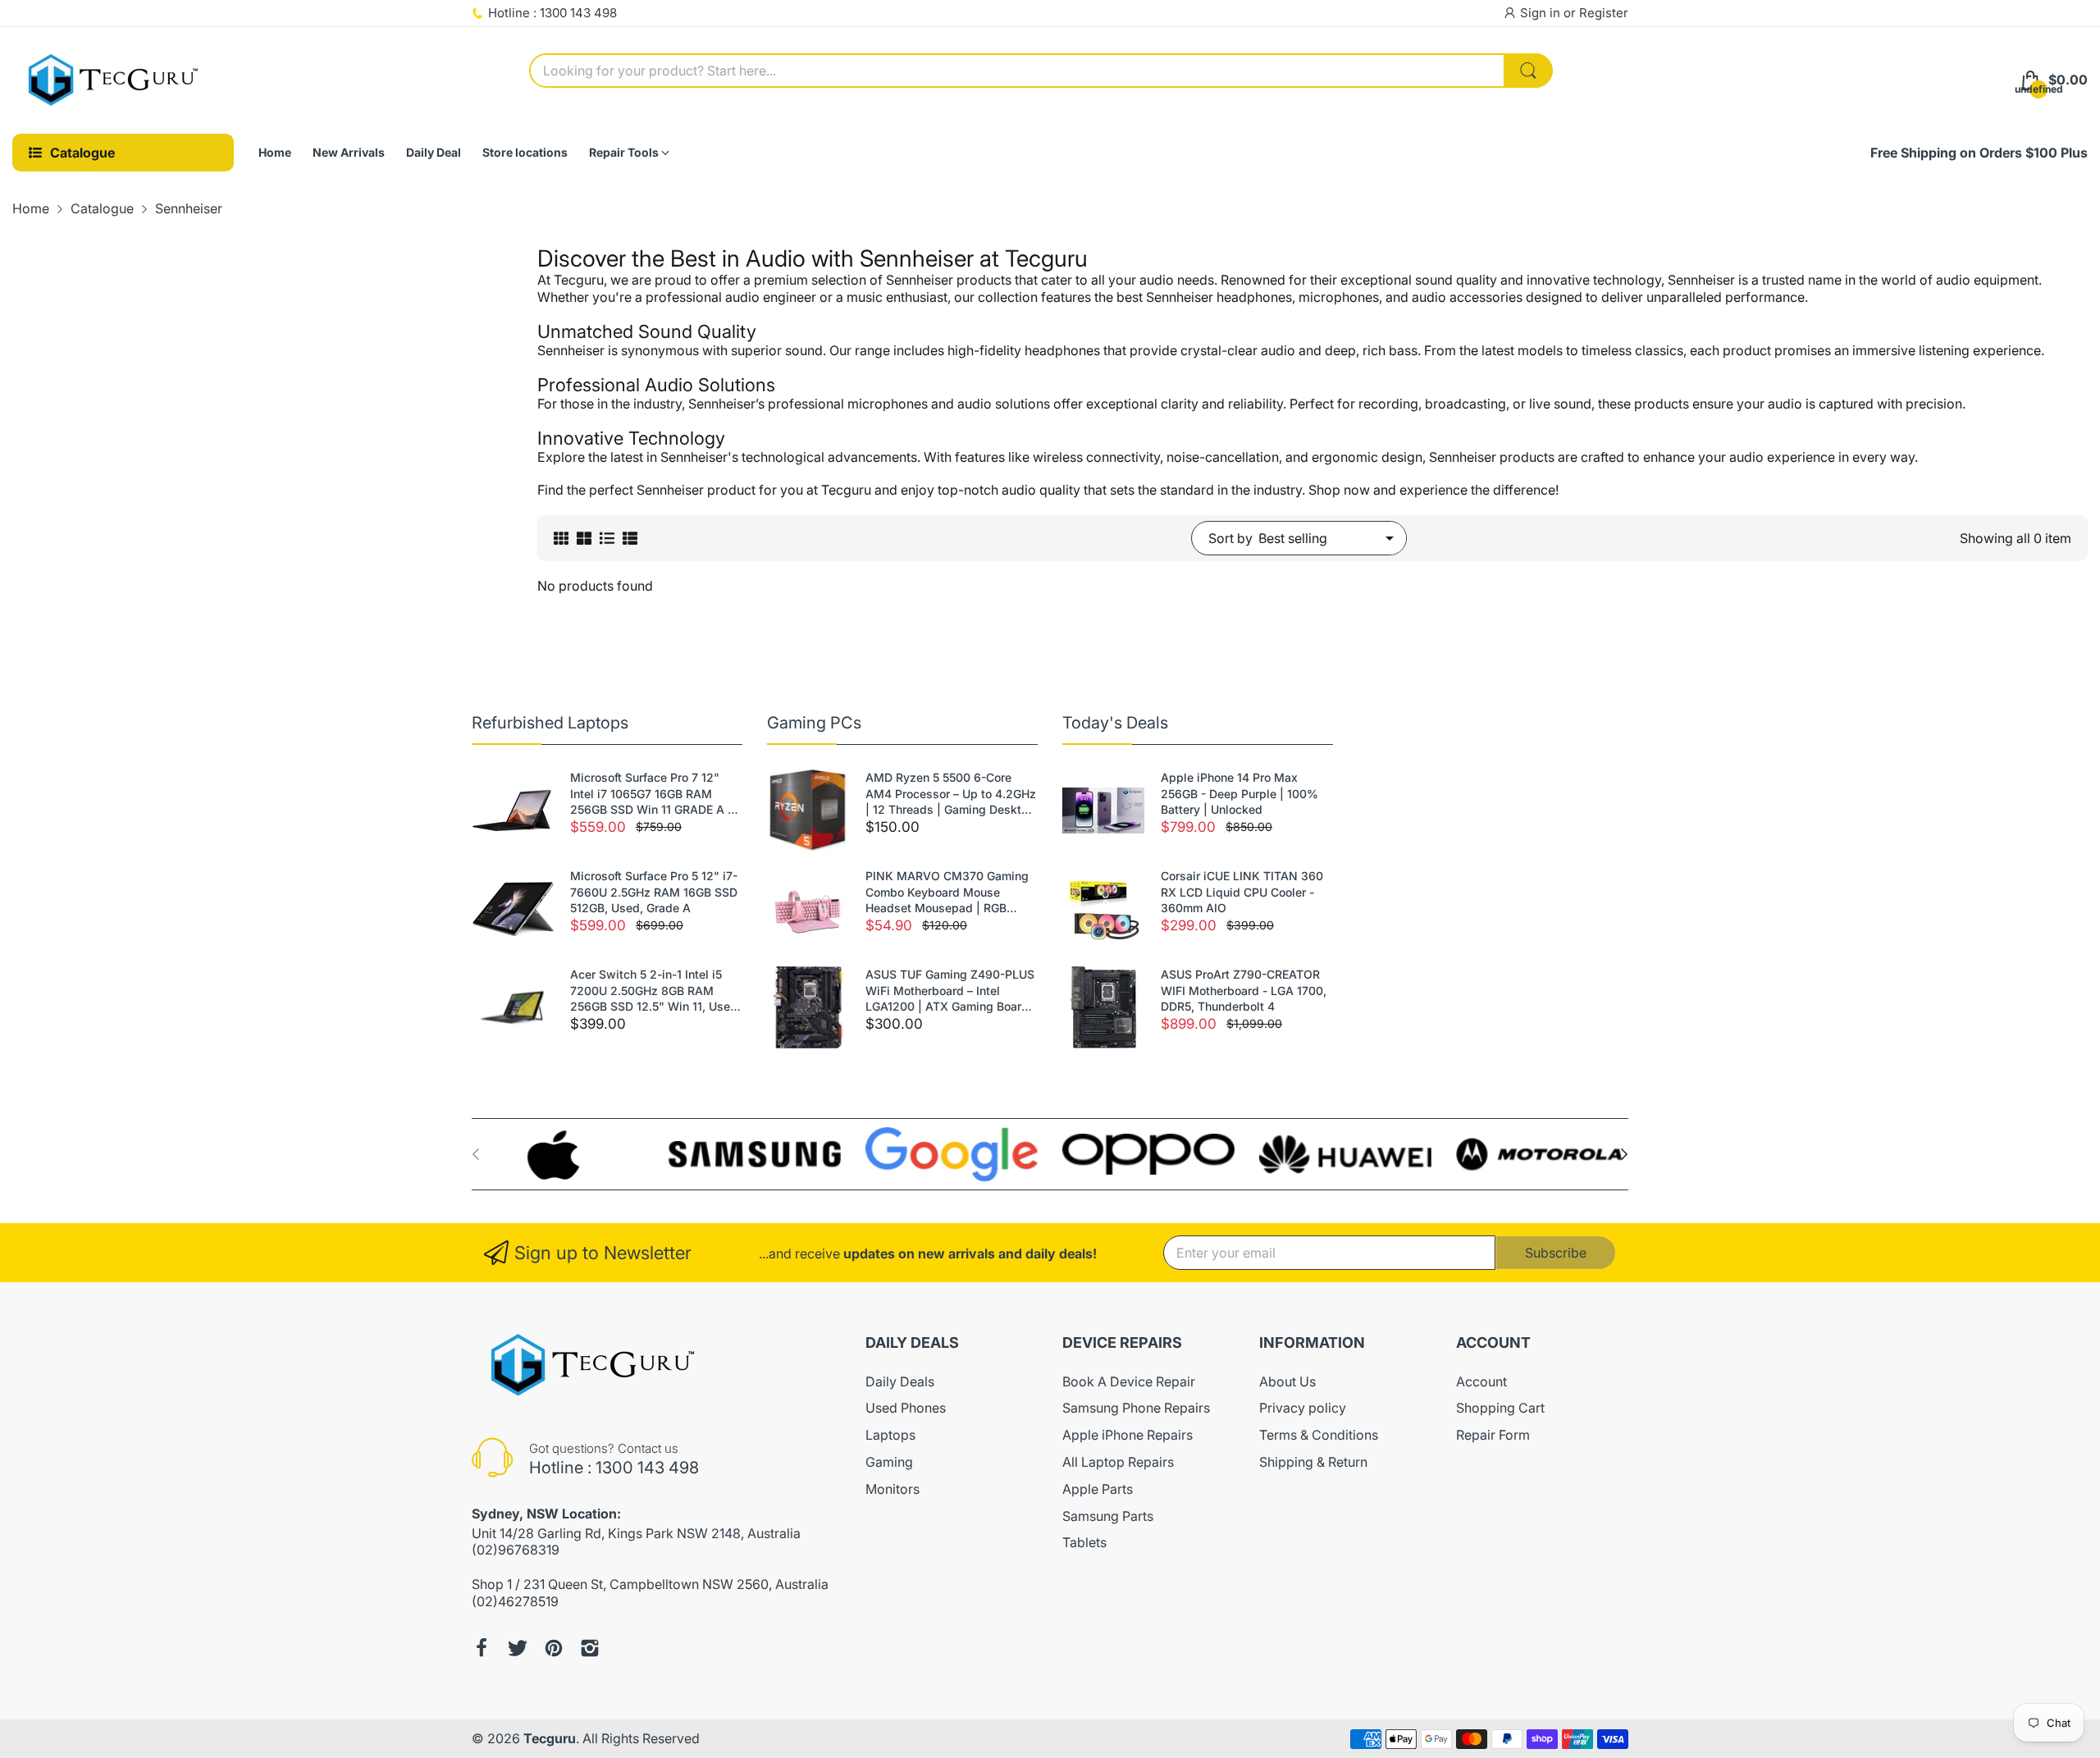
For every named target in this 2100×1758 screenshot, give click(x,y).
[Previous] (1624, 1154)
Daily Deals (900, 1381)
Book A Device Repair (1129, 1381)
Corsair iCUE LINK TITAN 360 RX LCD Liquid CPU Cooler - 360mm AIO (1242, 892)
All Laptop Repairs (1118, 1462)
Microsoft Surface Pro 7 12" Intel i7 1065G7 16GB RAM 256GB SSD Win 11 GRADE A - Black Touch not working (651, 794)
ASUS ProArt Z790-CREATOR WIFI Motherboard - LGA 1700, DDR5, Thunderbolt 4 (1244, 990)
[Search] (1528, 71)
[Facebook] (482, 1648)
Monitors (892, 1489)
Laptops (890, 1435)
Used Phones (906, 1408)
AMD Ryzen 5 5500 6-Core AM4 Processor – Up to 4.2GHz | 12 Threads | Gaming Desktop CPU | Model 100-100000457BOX (951, 794)
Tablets (1084, 1542)
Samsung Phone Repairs (1136, 1408)
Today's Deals (1115, 723)
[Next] (476, 1154)
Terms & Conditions (1319, 1435)
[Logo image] (558, 1155)
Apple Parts (1098, 1489)
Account (1481, 1381)
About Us (1287, 1381)
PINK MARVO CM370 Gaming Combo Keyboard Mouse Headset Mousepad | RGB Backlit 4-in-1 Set (947, 893)
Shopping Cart (1500, 1408)
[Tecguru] (115, 80)
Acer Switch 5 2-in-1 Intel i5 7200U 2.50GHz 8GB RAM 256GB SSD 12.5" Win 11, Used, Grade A (655, 991)
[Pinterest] (554, 1648)
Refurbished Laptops (550, 723)
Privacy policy (1303, 1408)
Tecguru (550, 1738)
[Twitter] (518, 1648)
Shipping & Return (1313, 1462)
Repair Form (1493, 1435)
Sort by (1230, 538)
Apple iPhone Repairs (1128, 1435)
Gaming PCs (814, 723)
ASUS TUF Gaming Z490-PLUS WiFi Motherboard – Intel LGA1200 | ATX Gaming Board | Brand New (951, 991)
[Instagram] (590, 1648)
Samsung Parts (1108, 1516)
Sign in (1542, 13)
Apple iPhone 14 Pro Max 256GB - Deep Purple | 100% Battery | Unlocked (1239, 793)
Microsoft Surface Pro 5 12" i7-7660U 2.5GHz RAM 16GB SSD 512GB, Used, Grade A (654, 892)
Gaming (889, 1462)
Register (1604, 13)
